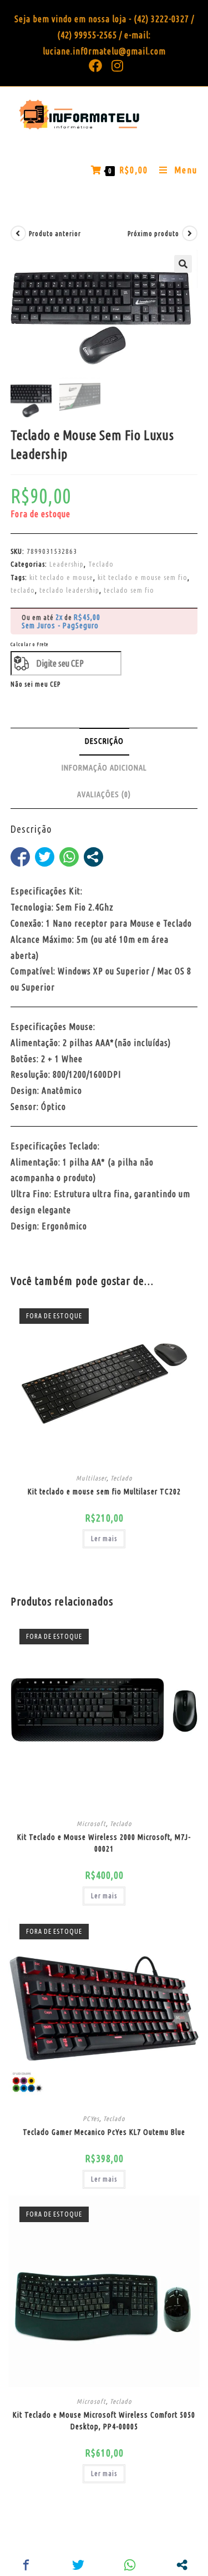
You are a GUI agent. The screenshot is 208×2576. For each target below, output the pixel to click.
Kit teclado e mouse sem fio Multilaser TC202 (104, 1492)
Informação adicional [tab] (104, 768)
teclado (23, 590)
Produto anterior (55, 234)
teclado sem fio (129, 590)
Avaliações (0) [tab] (104, 794)
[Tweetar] (45, 857)
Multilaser (91, 1478)
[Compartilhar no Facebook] (20, 857)
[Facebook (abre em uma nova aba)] (96, 66)
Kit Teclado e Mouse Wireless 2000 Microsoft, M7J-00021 (104, 1843)
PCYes (91, 2119)
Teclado (101, 564)
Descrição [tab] (104, 741)
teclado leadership (69, 590)
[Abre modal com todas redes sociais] (93, 857)
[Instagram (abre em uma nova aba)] (115, 66)
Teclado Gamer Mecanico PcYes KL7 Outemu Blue (104, 2132)
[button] (183, 264)
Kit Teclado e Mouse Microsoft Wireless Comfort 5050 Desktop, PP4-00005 (104, 2421)
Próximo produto (153, 234)
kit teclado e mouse (61, 577)
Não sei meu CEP (35, 684)
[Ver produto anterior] (18, 233)
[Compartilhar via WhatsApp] (69, 857)
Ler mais (104, 1539)
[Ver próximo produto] (190, 233)
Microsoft (91, 1824)
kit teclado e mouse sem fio (143, 577)
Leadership (67, 564)
